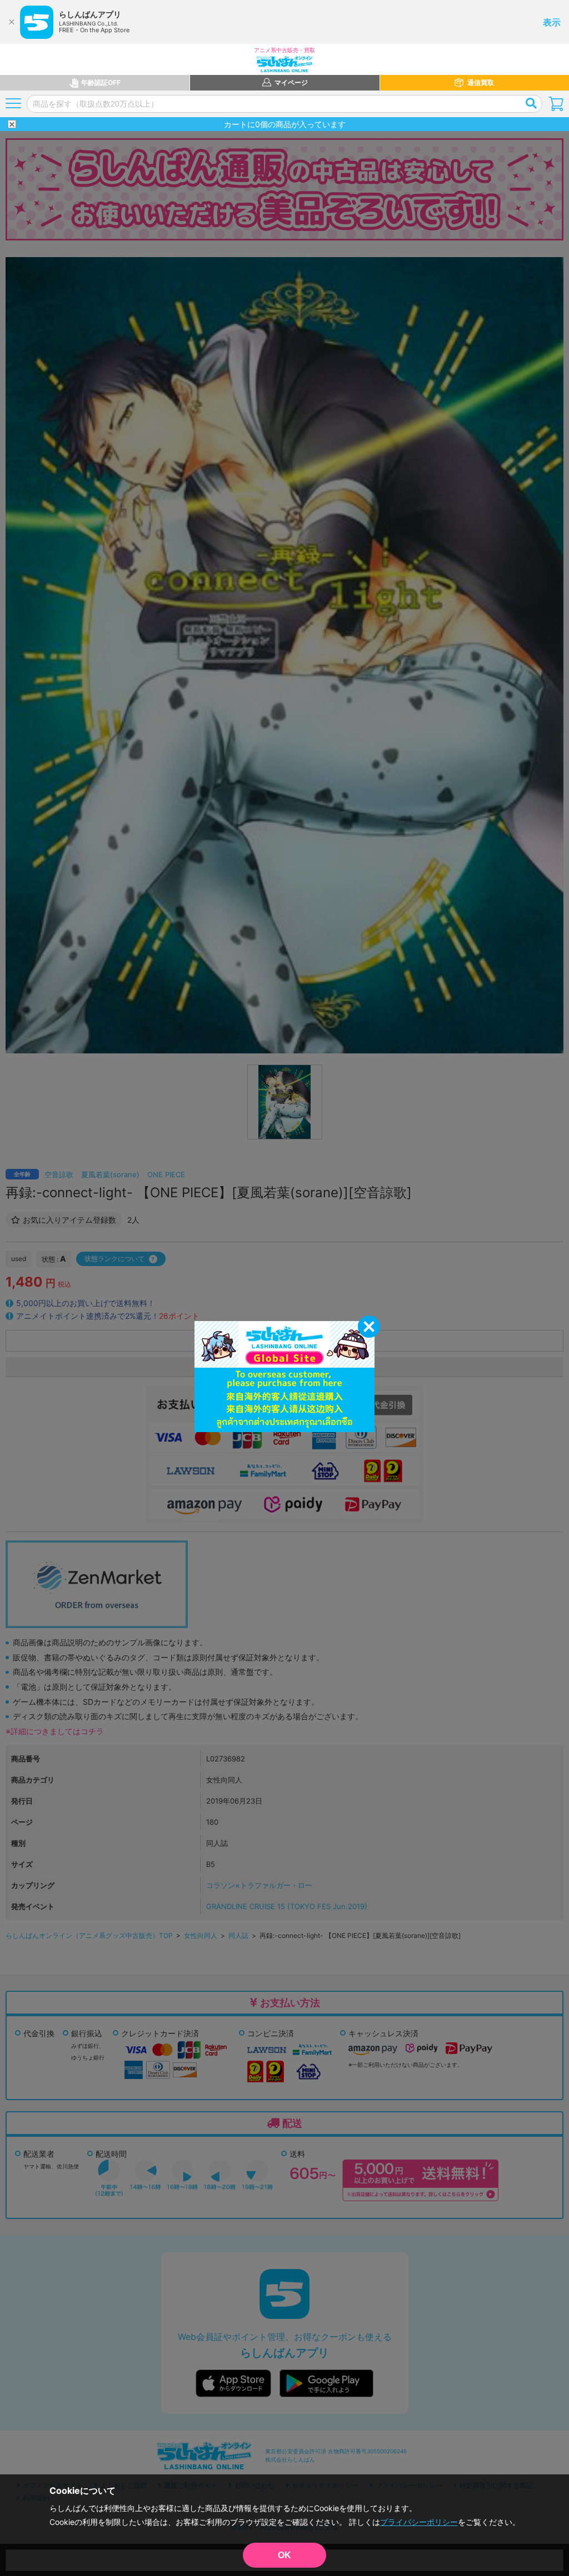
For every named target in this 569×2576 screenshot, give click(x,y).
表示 (552, 22)
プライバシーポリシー (419, 2522)
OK (284, 2555)
